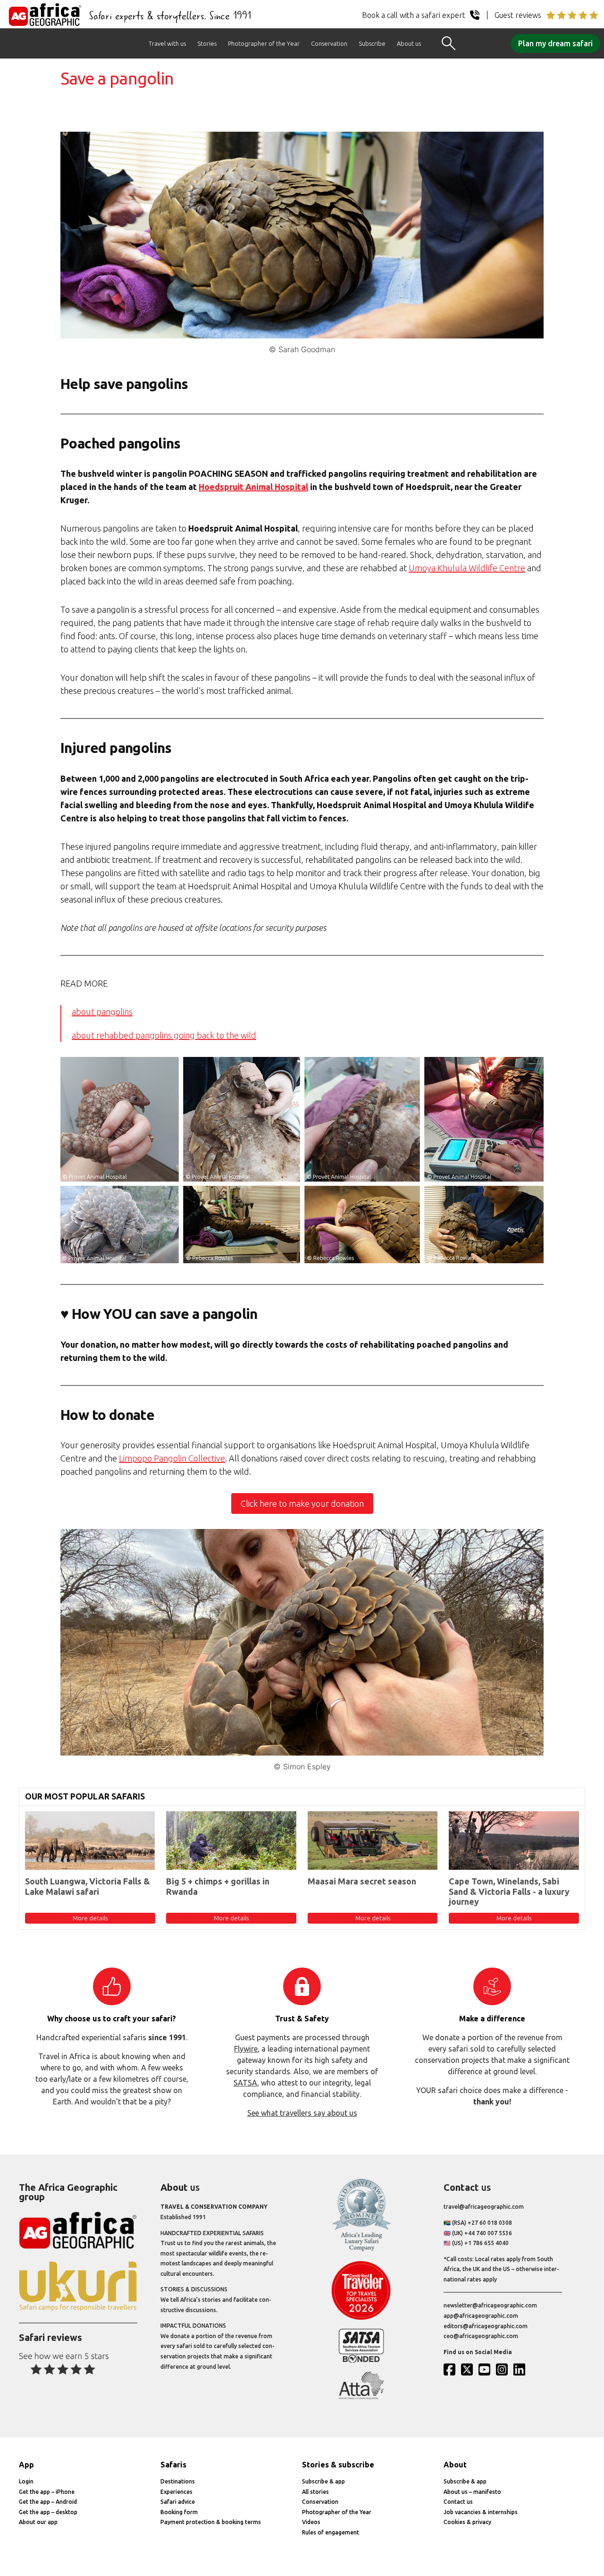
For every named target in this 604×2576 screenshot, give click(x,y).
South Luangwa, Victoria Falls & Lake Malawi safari (88, 1886)
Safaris (173, 2465)
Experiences (176, 2492)
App (26, 2465)
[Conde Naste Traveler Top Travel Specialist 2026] (361, 2318)
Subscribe (372, 43)
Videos (311, 2522)
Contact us (458, 2502)
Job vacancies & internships (481, 2512)
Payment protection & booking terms (211, 2522)
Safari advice (178, 2502)
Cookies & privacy (467, 2522)
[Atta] (361, 2397)
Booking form (179, 2512)
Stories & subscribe (338, 2465)
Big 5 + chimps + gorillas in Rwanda (218, 1886)
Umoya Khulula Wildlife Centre (467, 568)
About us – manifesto (472, 2492)
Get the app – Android (48, 2502)
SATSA (245, 2083)
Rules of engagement (331, 2532)
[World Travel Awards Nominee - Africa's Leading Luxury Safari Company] (361, 2250)
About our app (38, 2522)
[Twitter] (469, 2369)
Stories (207, 43)
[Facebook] (452, 2369)
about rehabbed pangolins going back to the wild (164, 1035)
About (455, 2465)
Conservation (329, 43)
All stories (315, 2492)
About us (409, 43)
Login (26, 2481)
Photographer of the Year (264, 43)
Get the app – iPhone (47, 2492)
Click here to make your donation (302, 1503)
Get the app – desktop (48, 2512)
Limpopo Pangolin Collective (172, 1458)
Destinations (178, 2481)
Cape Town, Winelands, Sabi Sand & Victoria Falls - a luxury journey (509, 1891)
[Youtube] (487, 2369)
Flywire (246, 2049)
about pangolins (102, 1012)
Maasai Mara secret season (362, 1881)
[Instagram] (504, 2369)
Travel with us (167, 43)
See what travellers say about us (302, 2113)
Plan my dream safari (555, 43)
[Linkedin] (521, 2369)
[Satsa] (361, 2361)
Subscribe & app (323, 2481)
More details (90, 1918)
